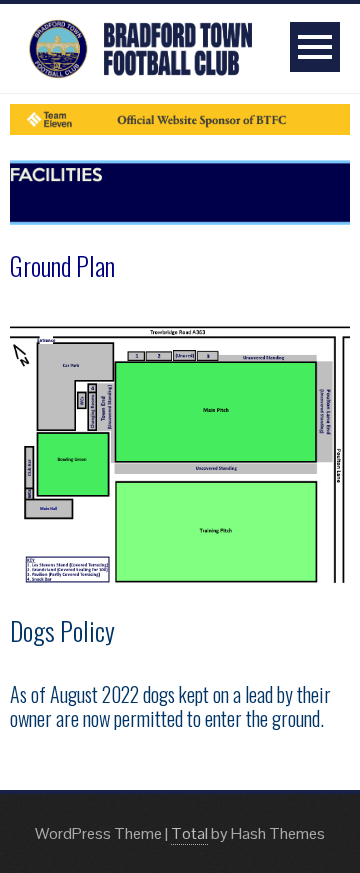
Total (189, 833)
